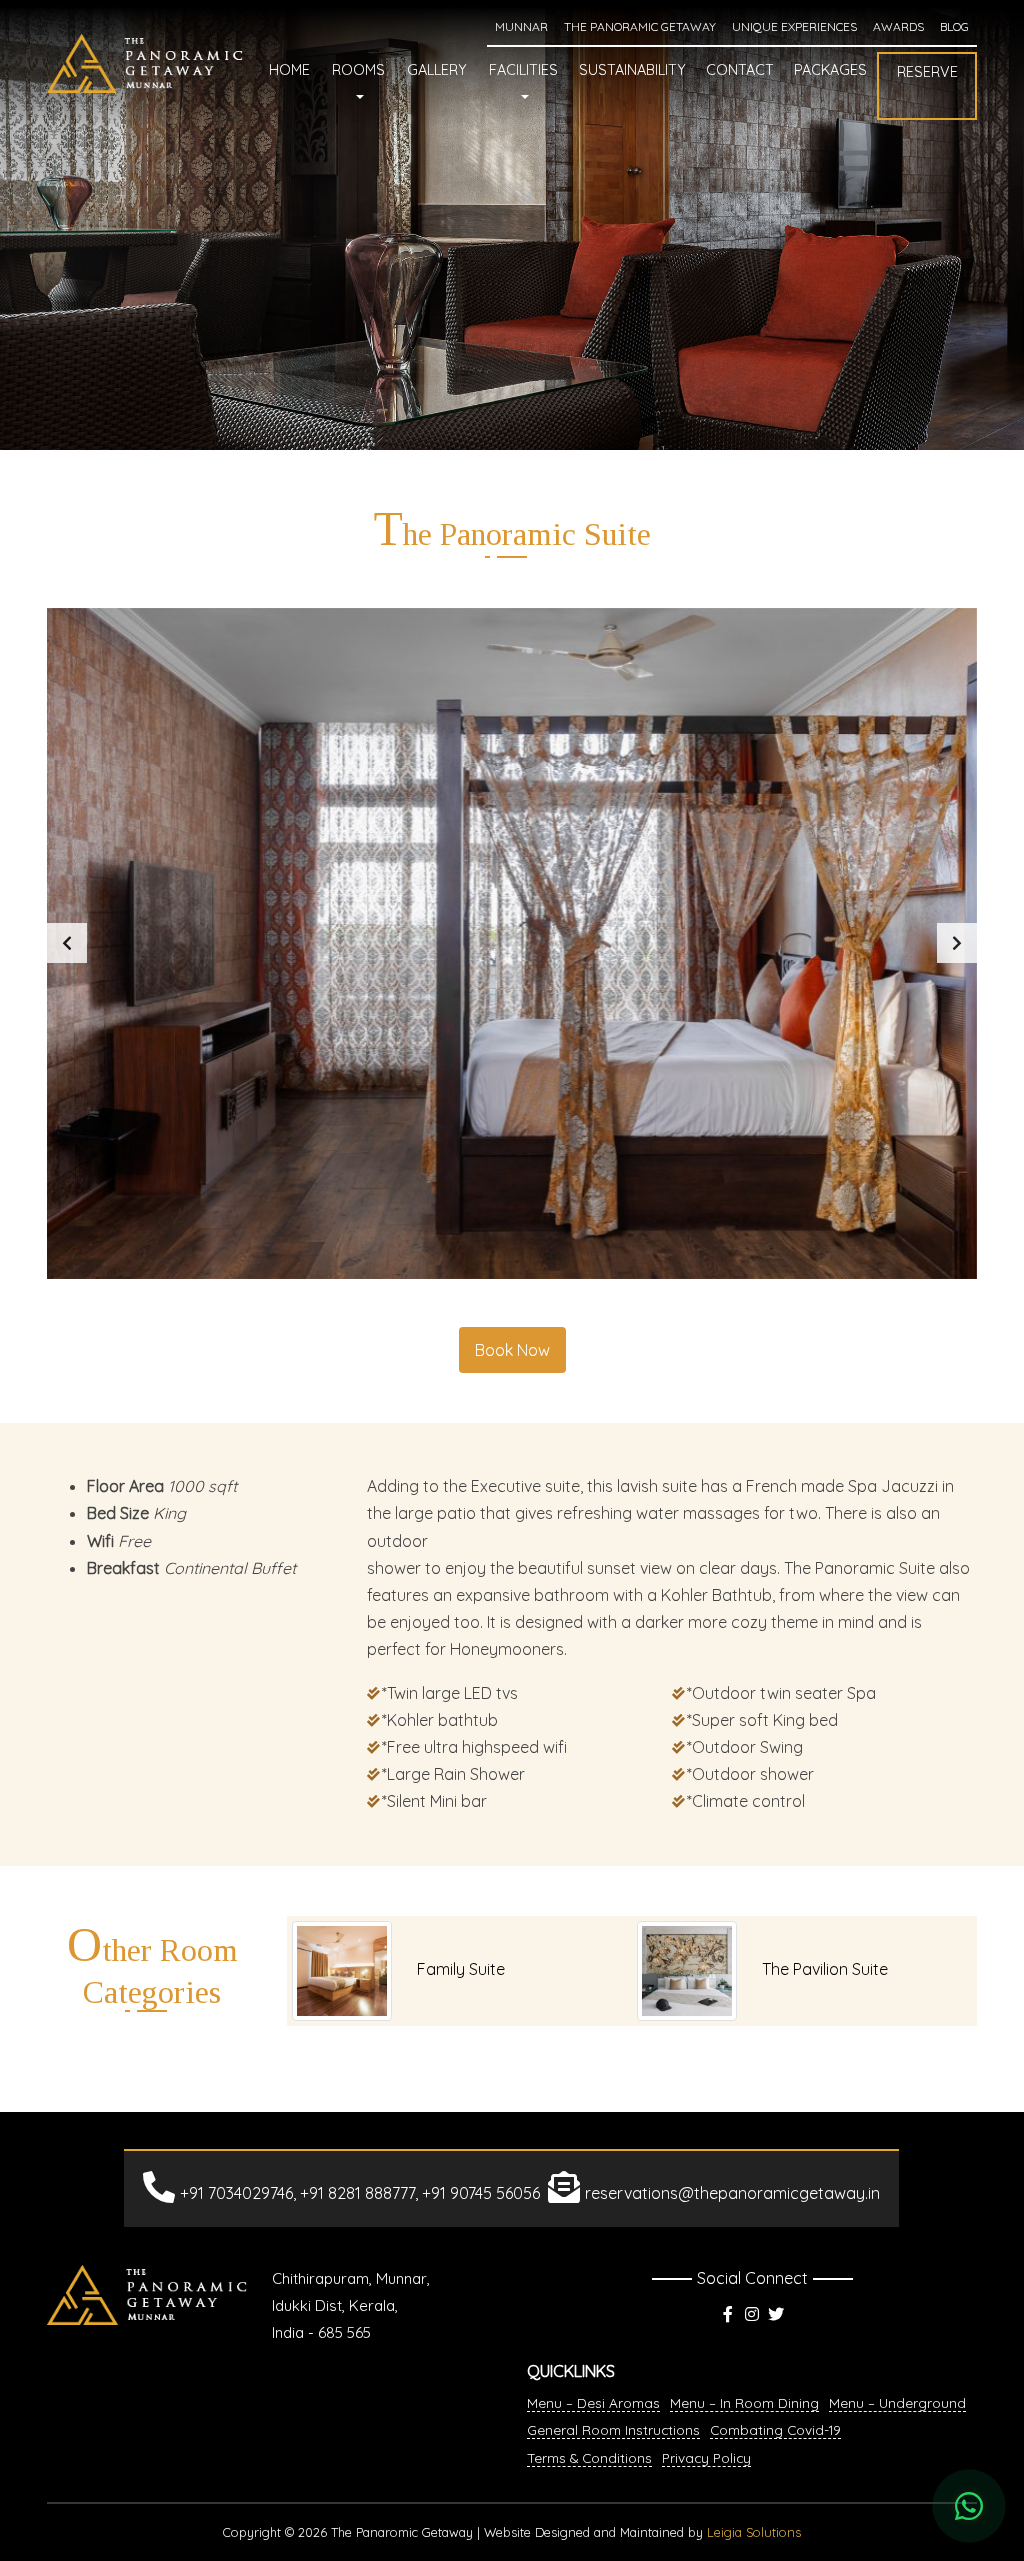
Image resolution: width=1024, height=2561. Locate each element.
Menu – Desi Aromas (593, 2402)
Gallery (437, 70)
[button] (67, 943)
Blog (954, 26)
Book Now (512, 1350)
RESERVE (927, 72)
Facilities (523, 70)
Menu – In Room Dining (744, 2402)
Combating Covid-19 (775, 2429)
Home (289, 70)
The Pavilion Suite (825, 1969)
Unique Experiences (794, 26)
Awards (898, 26)
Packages (830, 70)
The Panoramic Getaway (640, 26)
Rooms (358, 70)
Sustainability (632, 70)
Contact (740, 70)
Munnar (521, 26)
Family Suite (461, 1969)
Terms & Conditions (589, 2457)
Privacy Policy (706, 2457)
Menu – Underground (897, 2402)
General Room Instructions (613, 2429)
